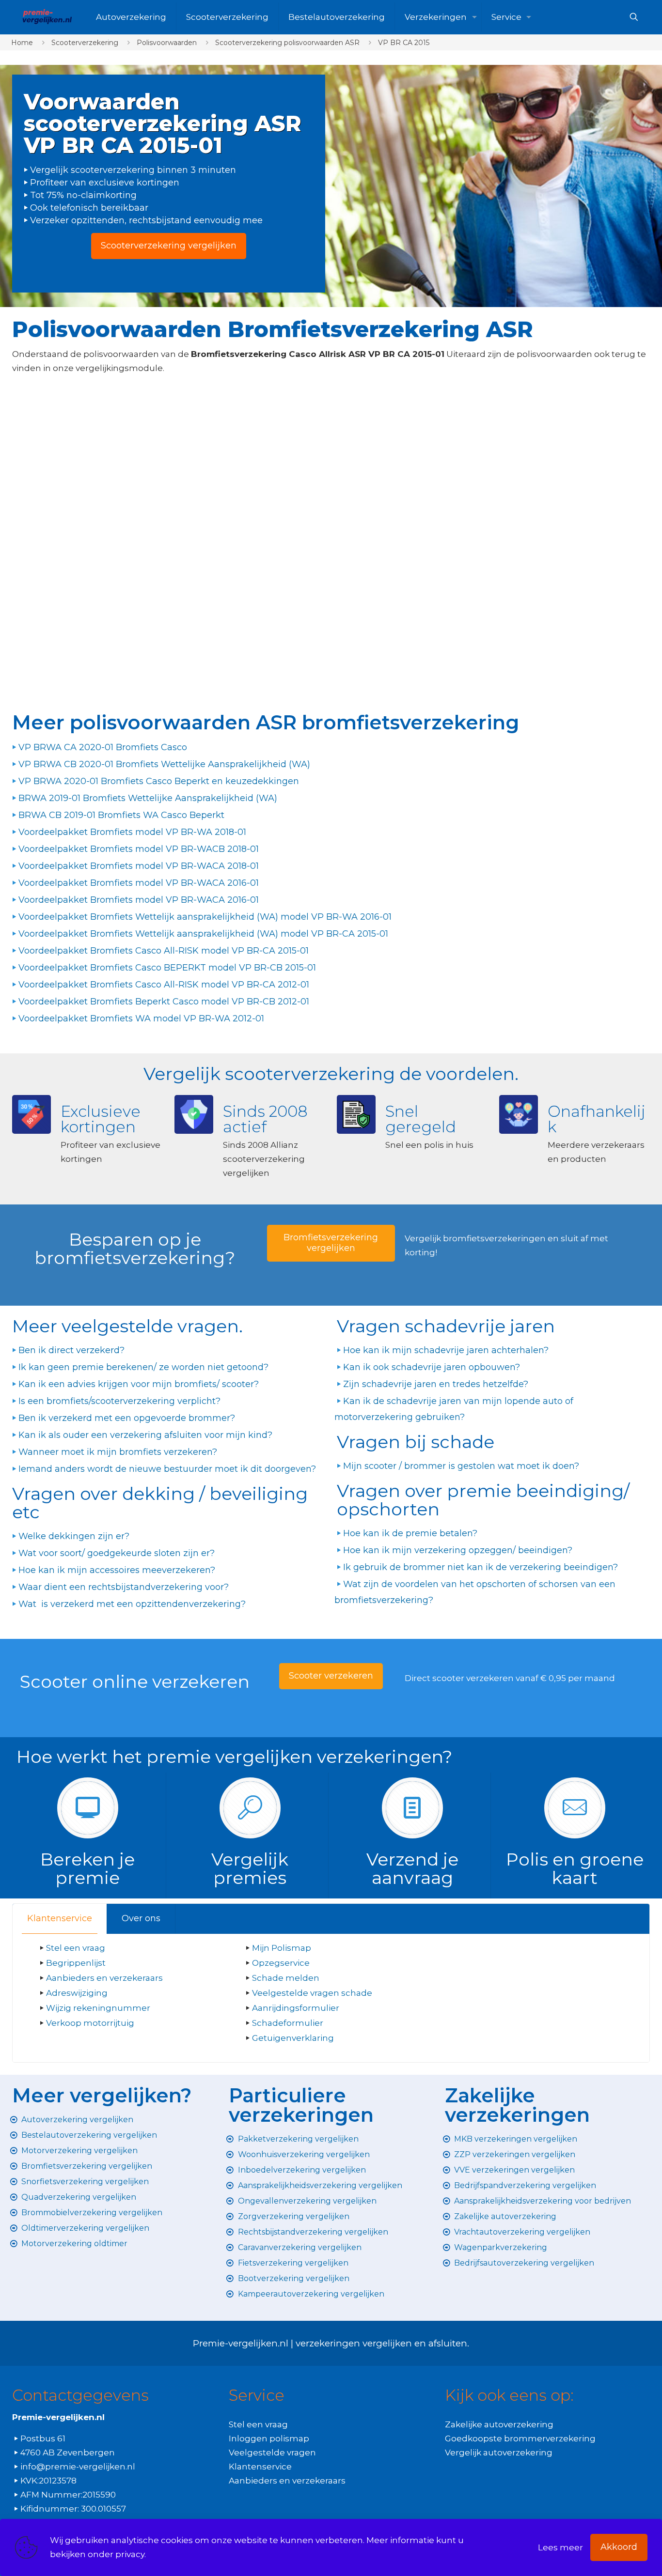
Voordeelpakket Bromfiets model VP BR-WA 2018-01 (132, 832)
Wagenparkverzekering (501, 2247)
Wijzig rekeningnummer (98, 2008)
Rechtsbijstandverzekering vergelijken (313, 2232)
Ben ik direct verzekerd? (71, 1350)
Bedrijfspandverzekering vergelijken (525, 2185)
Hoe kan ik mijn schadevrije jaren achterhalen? (446, 1350)
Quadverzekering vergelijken (79, 2197)
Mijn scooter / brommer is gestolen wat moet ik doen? (461, 1466)
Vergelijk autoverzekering (499, 2453)
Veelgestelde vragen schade (312, 1993)
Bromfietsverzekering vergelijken (87, 2166)
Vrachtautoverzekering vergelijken (522, 2232)
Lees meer (560, 2547)
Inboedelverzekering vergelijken (302, 2170)
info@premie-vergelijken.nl (78, 2467)
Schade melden (286, 1978)
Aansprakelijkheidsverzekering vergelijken (320, 2185)
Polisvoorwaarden (167, 43)
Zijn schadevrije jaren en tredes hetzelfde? (436, 1384)
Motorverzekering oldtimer (74, 2244)
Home (22, 43)
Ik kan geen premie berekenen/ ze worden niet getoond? (143, 1367)
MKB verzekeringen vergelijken (516, 2139)
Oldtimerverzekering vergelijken (85, 2228)
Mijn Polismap (282, 1948)
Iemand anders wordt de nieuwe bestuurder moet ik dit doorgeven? (167, 1469)
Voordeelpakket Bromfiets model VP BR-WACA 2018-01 (139, 866)
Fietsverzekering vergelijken (293, 2263)
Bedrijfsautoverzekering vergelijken (524, 2263)
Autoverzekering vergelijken (77, 2120)
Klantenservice (60, 1918)
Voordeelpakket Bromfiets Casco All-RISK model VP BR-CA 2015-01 (164, 951)
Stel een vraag (76, 1948)
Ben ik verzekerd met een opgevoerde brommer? (127, 1418)
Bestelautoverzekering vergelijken (89, 2135)
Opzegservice (281, 1963)
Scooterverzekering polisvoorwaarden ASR (287, 43)
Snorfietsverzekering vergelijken (85, 2182)
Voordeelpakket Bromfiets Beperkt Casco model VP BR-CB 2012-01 (164, 1002)
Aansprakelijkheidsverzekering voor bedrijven (543, 2201)
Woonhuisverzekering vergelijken (304, 2154)
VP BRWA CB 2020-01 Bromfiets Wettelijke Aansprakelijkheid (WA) (164, 764)
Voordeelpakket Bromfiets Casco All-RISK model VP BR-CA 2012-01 (164, 985)
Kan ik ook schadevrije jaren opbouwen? (432, 1367)
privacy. (131, 2554)
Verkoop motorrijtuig (90, 2023)
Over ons (141, 1918)
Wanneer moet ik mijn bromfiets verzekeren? (118, 1452)
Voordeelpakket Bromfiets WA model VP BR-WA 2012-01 (141, 1018)
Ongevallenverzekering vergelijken (307, 2201)
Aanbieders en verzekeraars (104, 1978)
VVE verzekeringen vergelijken (514, 2170)
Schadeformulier (288, 2023)
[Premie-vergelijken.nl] (47, 17)
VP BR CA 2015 (404, 43)
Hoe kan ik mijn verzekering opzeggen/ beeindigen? (458, 1550)
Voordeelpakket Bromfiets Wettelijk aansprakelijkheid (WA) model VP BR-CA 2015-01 (203, 934)
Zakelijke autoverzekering (505, 2216)
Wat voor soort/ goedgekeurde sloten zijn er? (117, 1553)
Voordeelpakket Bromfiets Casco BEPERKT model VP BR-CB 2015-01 (167, 968)
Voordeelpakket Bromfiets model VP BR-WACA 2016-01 (139, 883)
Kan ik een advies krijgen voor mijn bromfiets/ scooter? (139, 1384)
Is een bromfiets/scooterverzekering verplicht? (119, 1401)
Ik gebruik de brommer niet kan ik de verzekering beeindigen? (481, 1567)
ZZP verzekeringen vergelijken (515, 2154)
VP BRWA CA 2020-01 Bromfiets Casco (103, 747)
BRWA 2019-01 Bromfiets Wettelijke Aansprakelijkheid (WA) (148, 798)
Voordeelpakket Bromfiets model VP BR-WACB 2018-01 (139, 849)
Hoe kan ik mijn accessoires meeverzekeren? (117, 1570)
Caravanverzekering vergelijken (300, 2247)
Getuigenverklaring (293, 2038)
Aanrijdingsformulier (296, 2008)
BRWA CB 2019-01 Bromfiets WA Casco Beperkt (121, 815)
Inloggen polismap (269, 2438)
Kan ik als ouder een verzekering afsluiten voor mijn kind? (145, 1435)
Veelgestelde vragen (272, 2453)
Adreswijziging (78, 1993)
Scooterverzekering (85, 43)
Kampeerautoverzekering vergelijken (311, 2294)
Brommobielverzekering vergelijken (92, 2213)
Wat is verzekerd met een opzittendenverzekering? (132, 1604)
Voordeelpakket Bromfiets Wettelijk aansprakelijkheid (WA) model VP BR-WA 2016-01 (205, 917)
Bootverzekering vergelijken (294, 2278)
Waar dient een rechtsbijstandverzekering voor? (124, 1587)
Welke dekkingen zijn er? (74, 1536)
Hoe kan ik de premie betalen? (410, 1533)
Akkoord (619, 2547)
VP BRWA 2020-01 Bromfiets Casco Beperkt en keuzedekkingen (159, 781)
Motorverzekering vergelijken (79, 2151)
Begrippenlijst (76, 1963)
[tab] (60, 1919)
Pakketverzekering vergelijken (298, 2139)
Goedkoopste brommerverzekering (520, 2438)
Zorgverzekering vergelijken (294, 2216)
